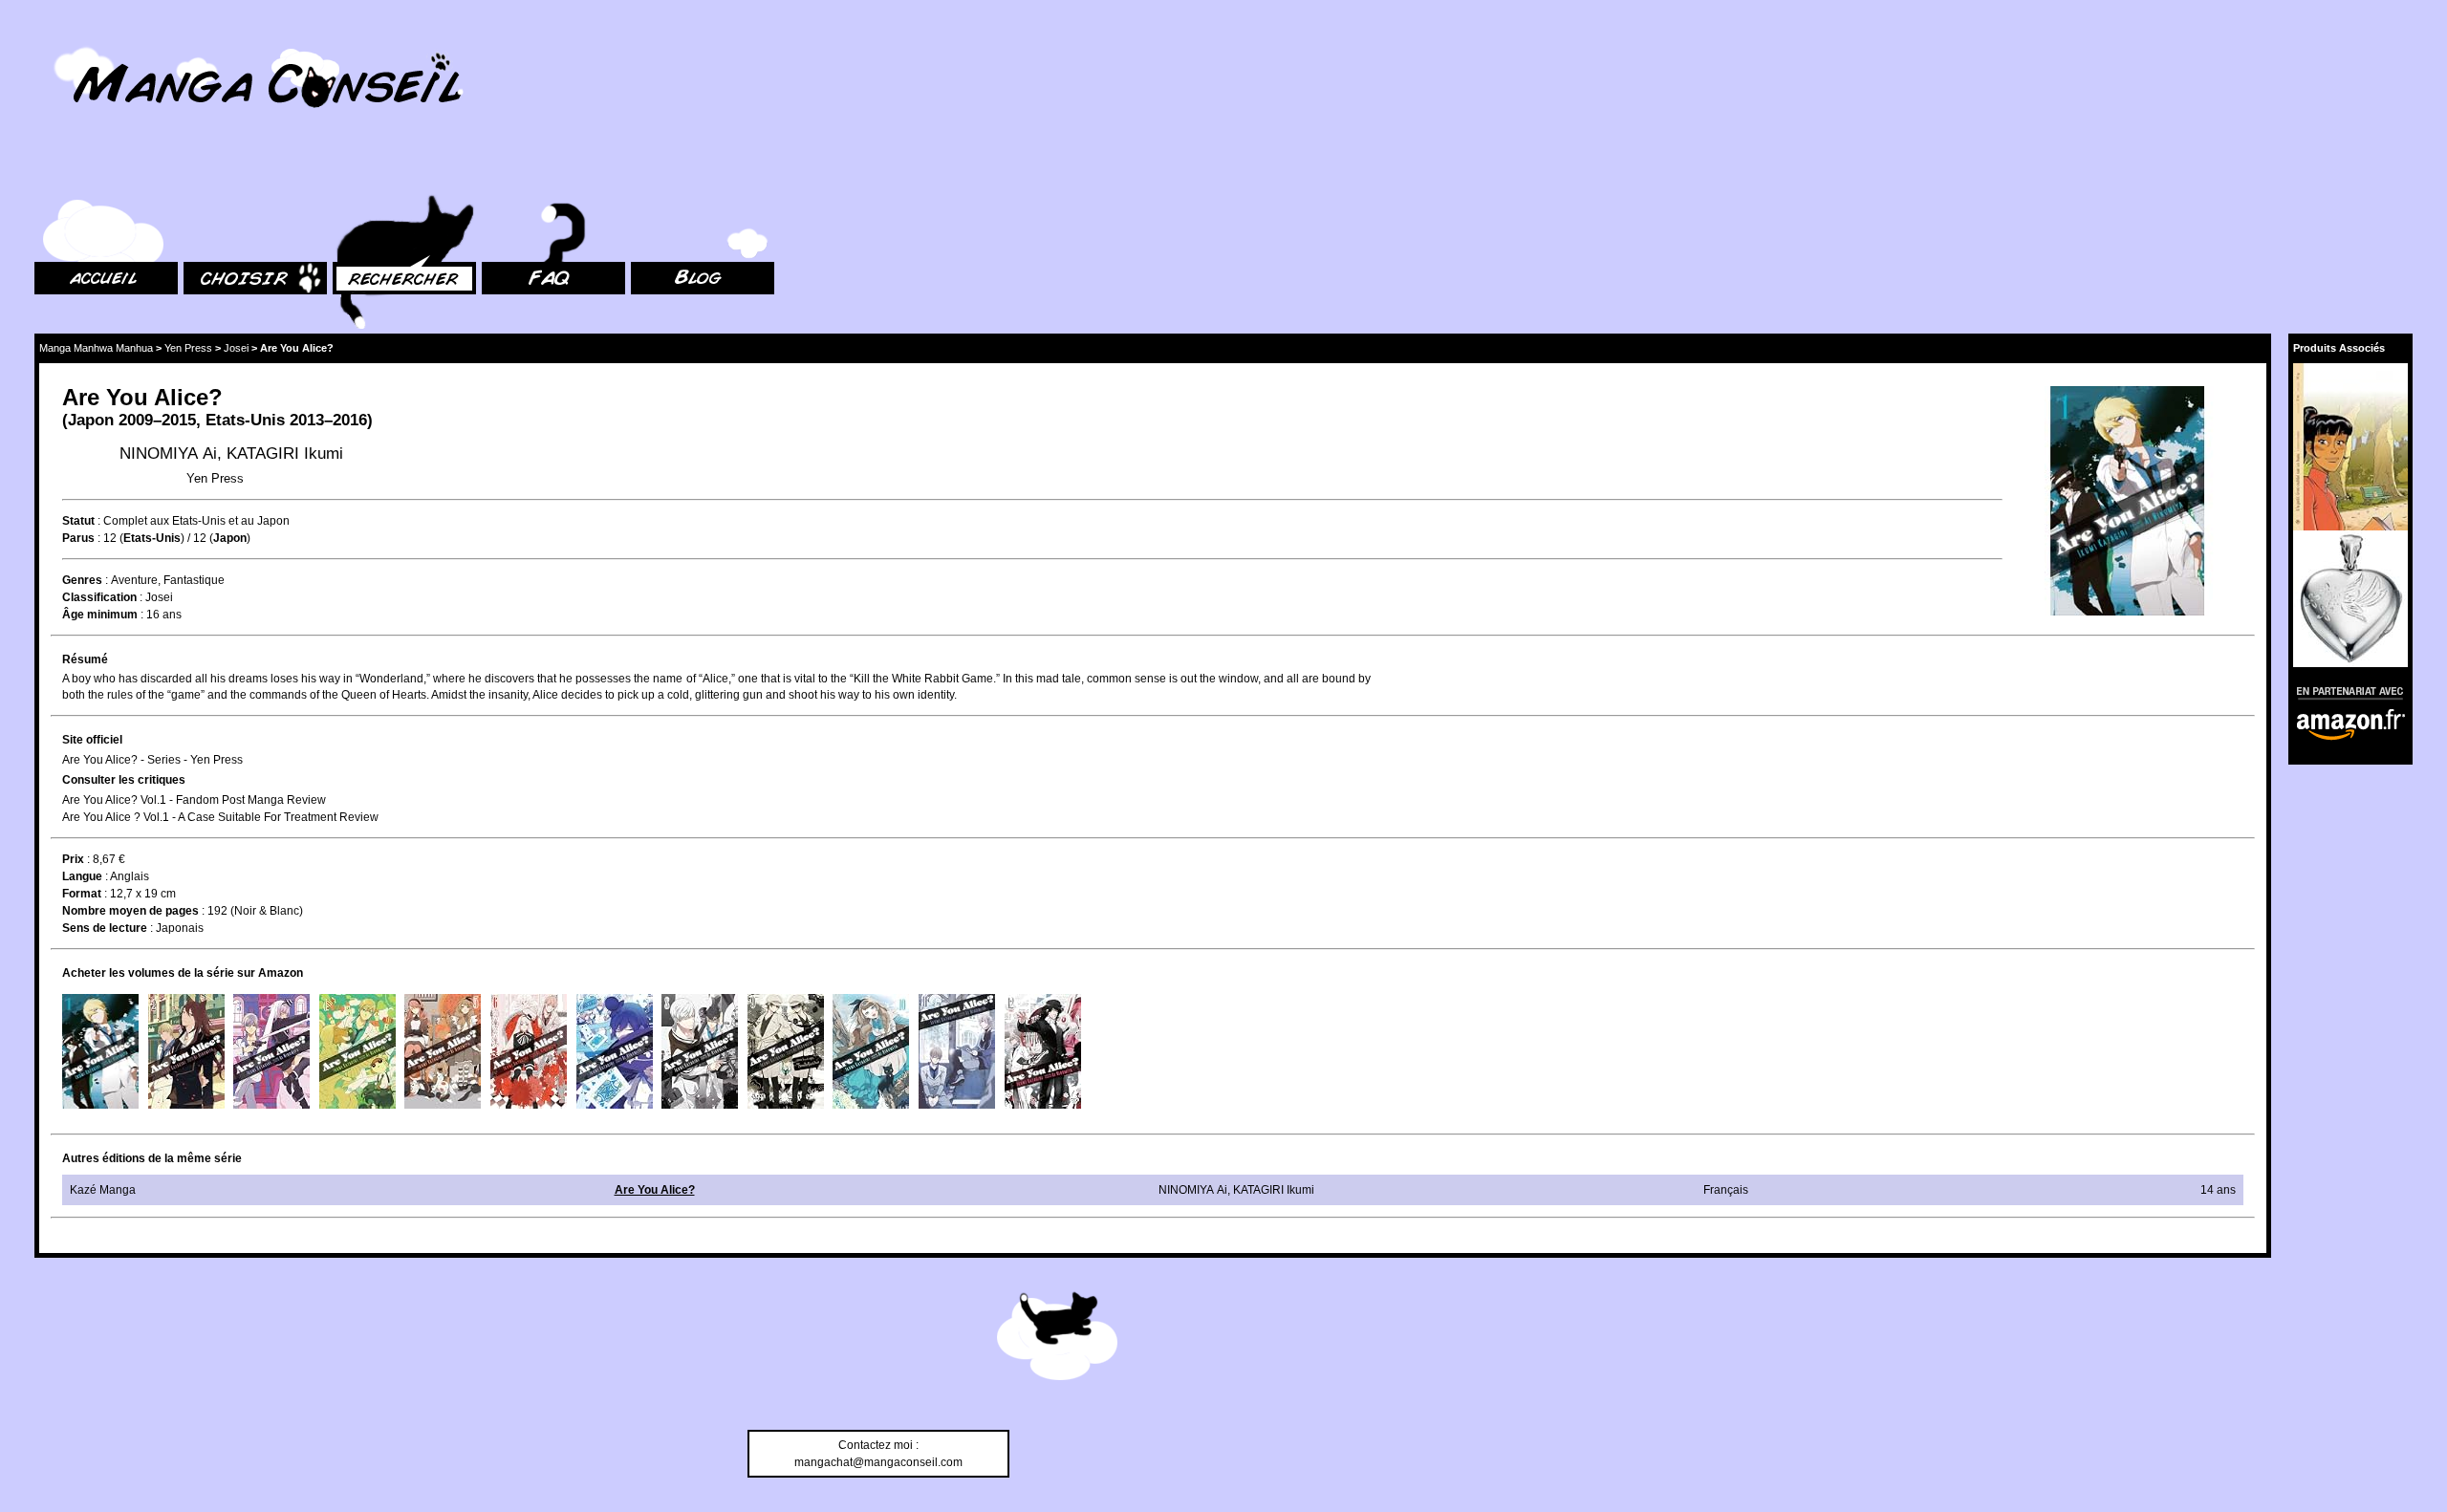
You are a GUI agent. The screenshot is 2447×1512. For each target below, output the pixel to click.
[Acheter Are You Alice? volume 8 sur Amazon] (700, 1051)
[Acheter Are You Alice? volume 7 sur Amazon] (615, 1051)
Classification (99, 597)
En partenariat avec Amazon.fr (2344, 691)
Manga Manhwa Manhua (96, 348)
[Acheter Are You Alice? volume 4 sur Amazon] (357, 1051)
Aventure (134, 580)
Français (1726, 1190)
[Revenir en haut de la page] (1057, 1339)
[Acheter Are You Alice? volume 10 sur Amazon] (871, 1051)
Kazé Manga (103, 1190)
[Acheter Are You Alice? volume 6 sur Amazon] (529, 1051)
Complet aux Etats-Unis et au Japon (196, 521)
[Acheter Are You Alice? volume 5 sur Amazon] (443, 1051)
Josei (236, 348)
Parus (78, 538)
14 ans (2218, 1190)
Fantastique (194, 580)
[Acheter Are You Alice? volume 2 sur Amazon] (186, 1051)
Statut (78, 521)
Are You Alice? (655, 1190)
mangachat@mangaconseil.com (878, 1462)
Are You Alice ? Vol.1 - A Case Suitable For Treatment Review (220, 817)
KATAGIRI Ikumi (285, 454)
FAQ (493, 173)
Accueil (54, 173)
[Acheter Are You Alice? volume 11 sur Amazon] (957, 1051)
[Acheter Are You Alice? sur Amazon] (2129, 503)
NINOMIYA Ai (168, 454)
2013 (307, 420)
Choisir (202, 173)
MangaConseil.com (87, 41)
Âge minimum (100, 615)
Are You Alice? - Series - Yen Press (152, 760)
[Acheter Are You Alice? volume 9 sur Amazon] (786, 1051)
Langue (82, 876)
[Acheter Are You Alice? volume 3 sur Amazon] (271, 1051)
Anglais (130, 876)
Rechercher (363, 173)
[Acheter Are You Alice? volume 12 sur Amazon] (1043, 1051)
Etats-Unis (245, 420)
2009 (136, 420)
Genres (82, 580)
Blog (643, 173)
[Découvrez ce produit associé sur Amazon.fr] (2350, 447)
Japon (91, 420)
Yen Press (188, 348)
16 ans (164, 615)
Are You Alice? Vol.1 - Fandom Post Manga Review (194, 800)
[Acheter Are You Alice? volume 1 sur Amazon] (100, 1051)
